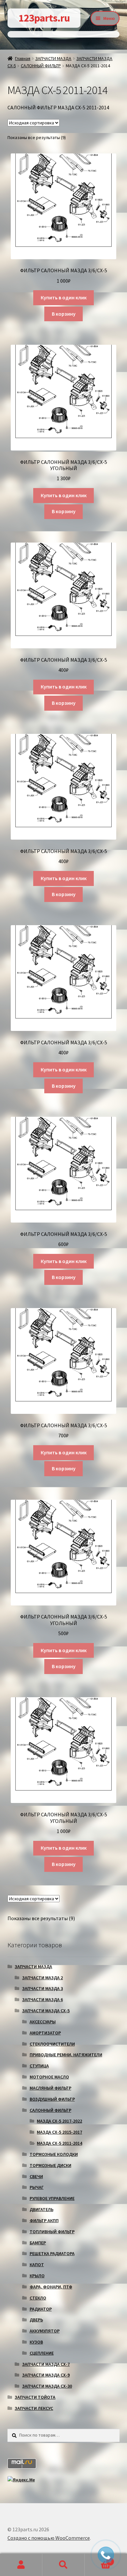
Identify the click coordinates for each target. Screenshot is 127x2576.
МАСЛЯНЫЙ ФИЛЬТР (50, 2088)
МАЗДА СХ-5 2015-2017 (59, 2132)
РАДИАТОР (41, 2309)
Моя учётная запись (21, 2565)
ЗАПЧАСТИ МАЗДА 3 (42, 1988)
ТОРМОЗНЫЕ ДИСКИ (50, 2165)
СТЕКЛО (38, 2298)
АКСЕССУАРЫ (43, 2022)
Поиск (63, 2565)
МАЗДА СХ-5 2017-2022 (59, 2121)
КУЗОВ (36, 2342)
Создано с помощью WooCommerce (49, 2538)
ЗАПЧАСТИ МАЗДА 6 (42, 1999)
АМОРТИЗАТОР (45, 2033)
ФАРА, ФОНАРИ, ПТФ (51, 2287)
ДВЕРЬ (36, 2320)
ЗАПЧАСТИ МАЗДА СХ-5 (46, 2011)
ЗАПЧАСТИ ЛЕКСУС (34, 2408)
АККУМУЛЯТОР (45, 2331)
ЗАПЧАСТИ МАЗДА (53, 58)
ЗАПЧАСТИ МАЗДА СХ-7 (46, 2364)
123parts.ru (44, 18)
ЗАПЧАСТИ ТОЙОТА (35, 2397)
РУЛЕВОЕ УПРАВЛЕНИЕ (52, 2198)
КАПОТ (37, 2265)
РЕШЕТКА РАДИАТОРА (52, 2253)
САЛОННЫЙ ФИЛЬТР (41, 66)
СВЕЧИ (36, 2176)
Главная (23, 58)
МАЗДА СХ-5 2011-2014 (59, 2143)
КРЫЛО (37, 2276)
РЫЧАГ (37, 2187)
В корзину (64, 314)
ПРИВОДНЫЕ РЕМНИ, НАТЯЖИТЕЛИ (66, 2055)
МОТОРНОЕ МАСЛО (49, 2077)
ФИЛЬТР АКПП (44, 2220)
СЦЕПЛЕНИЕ (42, 2353)
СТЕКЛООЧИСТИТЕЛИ (52, 2044)
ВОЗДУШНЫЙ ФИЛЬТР (52, 2099)
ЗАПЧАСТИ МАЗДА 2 (42, 1978)
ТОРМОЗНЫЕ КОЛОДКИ (54, 2154)
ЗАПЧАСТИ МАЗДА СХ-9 (46, 2375)
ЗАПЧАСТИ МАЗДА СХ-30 (47, 2386)
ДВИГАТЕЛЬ (42, 2209)
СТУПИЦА (39, 2066)
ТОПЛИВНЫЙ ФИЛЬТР (52, 2232)
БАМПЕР (38, 2243)
